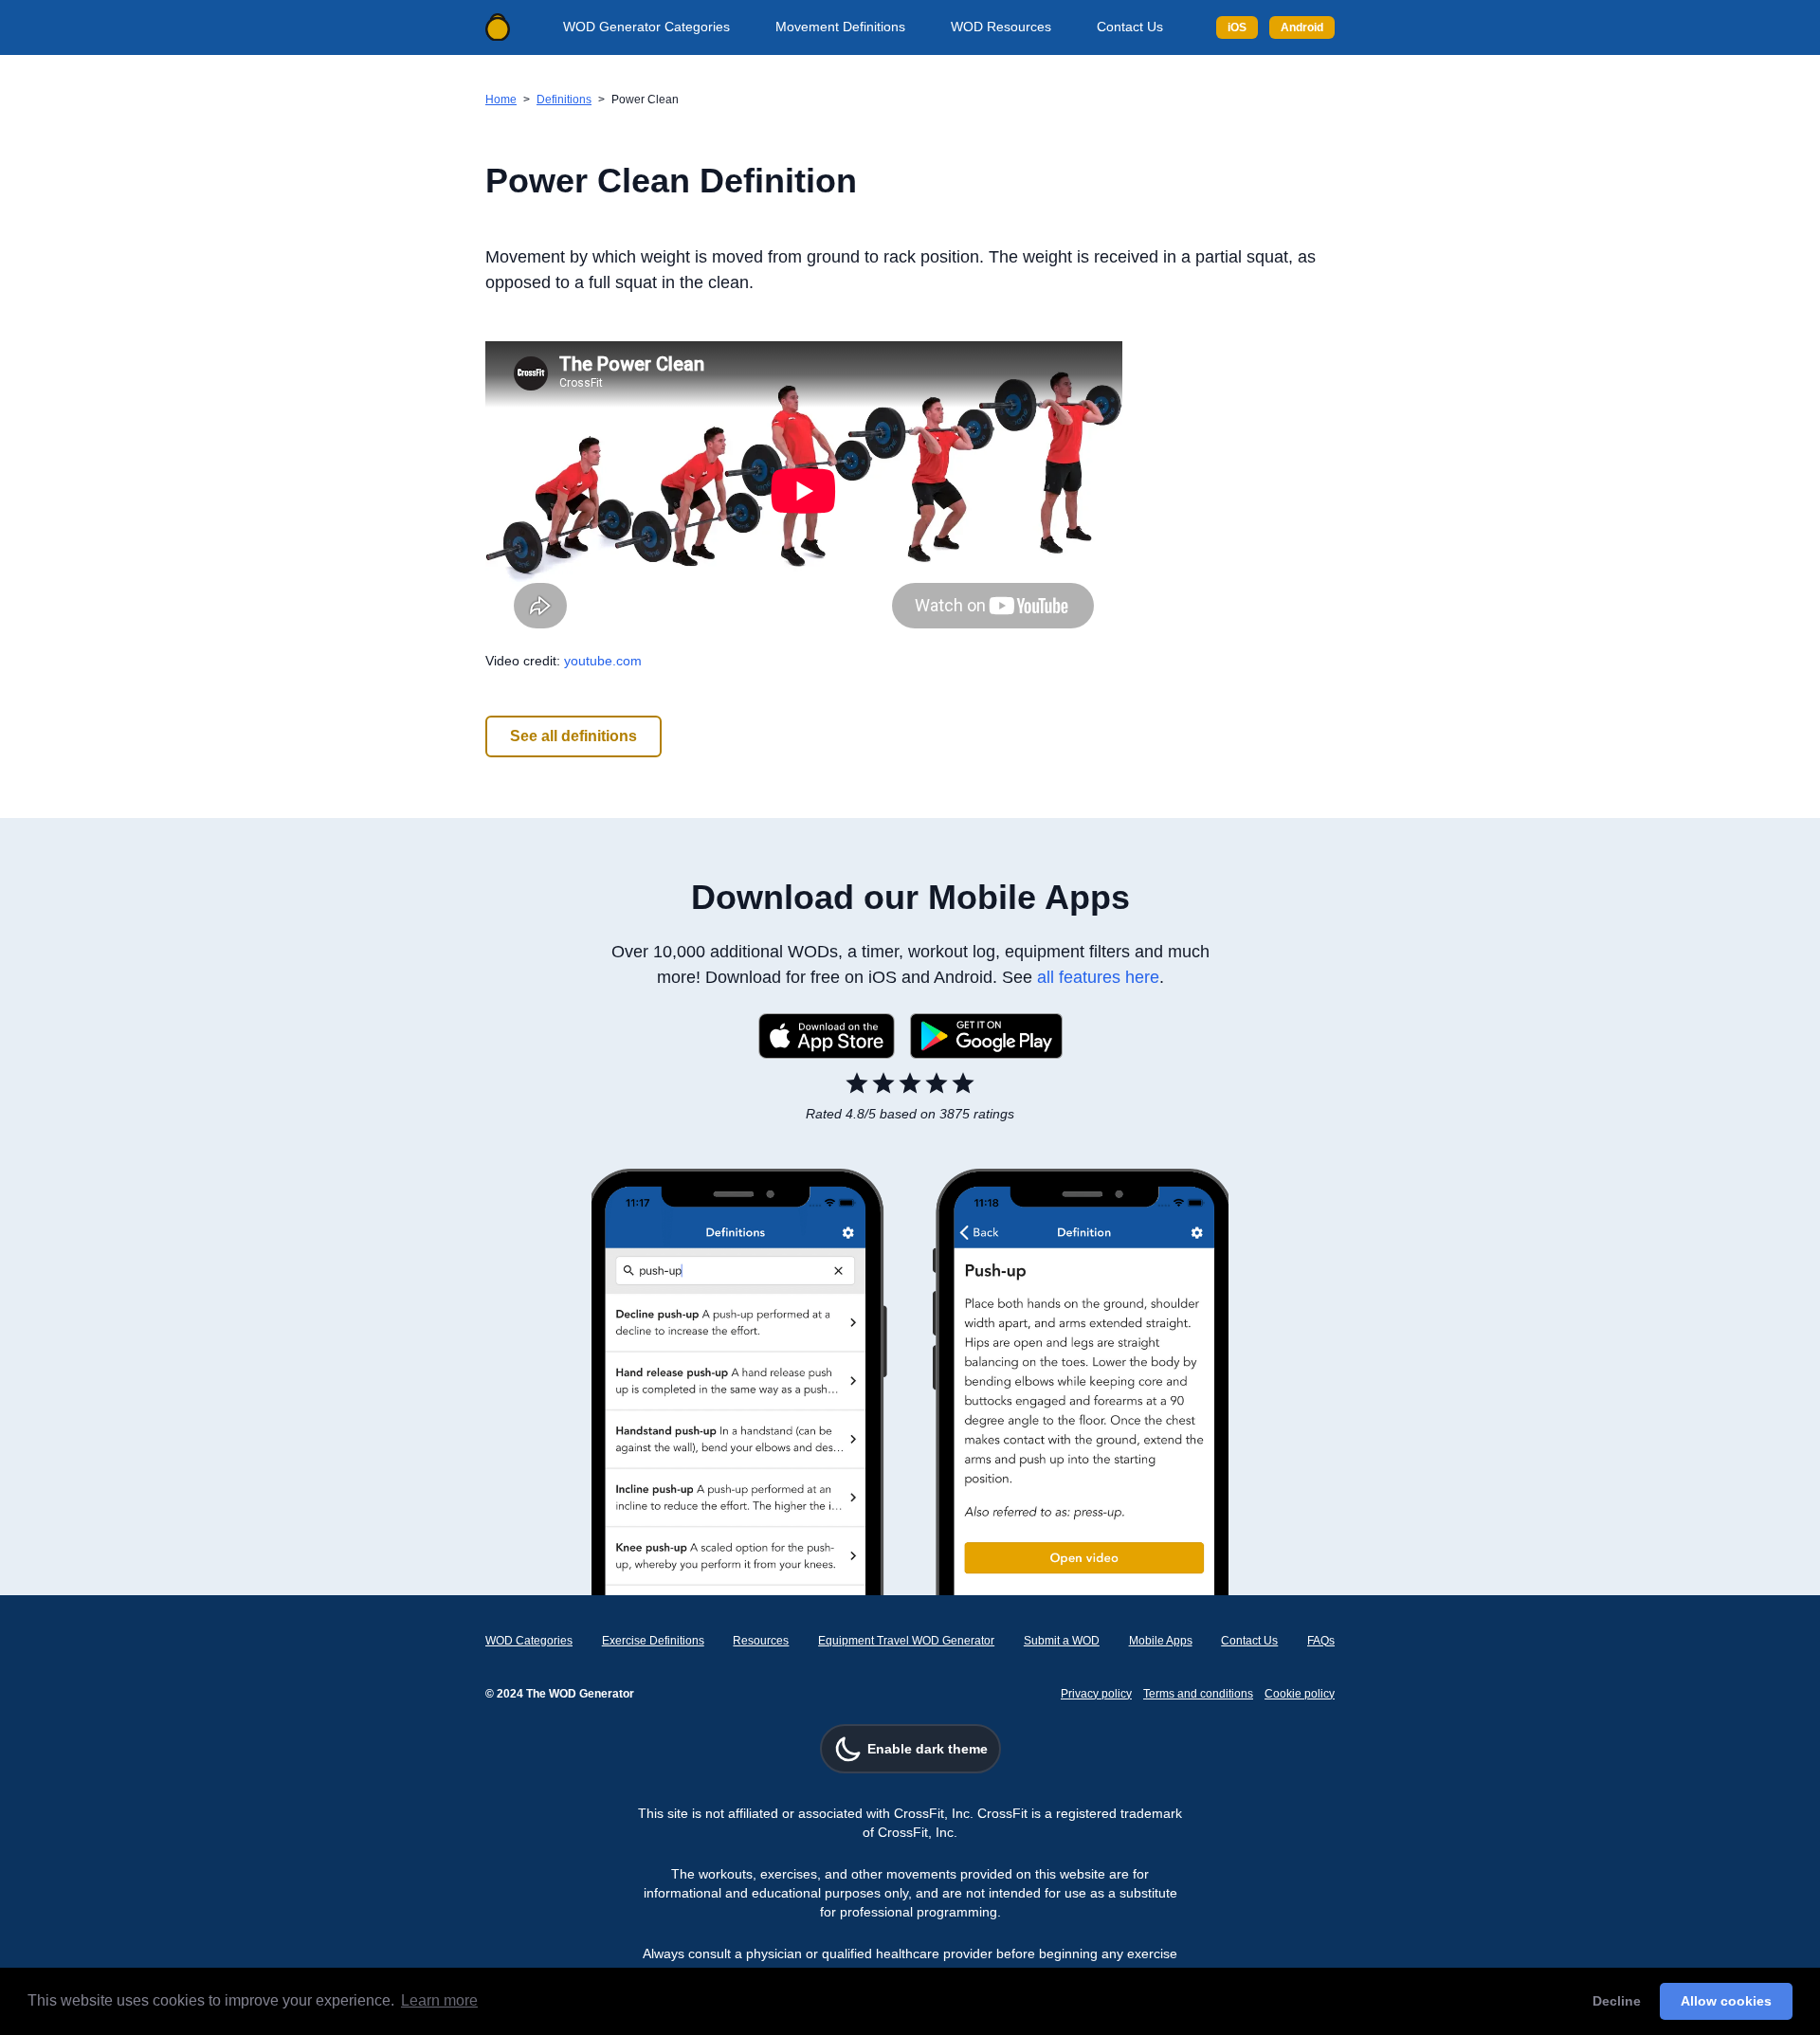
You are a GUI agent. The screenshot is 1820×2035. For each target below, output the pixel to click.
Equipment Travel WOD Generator (906, 1641)
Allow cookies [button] (1726, 2001)
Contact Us (1130, 27)
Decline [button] (1617, 2001)
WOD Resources (1001, 27)
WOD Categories (529, 1641)
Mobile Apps (1161, 1641)
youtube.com (603, 661)
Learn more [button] (439, 2000)
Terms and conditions (1198, 1694)
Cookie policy (1300, 1694)
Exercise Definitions (653, 1641)
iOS (1237, 27)
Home (501, 100)
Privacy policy (1096, 1694)
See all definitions (573, 736)
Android (1302, 27)
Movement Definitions (840, 27)
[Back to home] (498, 27)
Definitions (564, 100)
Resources (761, 1641)
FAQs (1321, 1641)
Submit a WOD (1062, 1641)
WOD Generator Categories (646, 27)
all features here (1098, 977)
